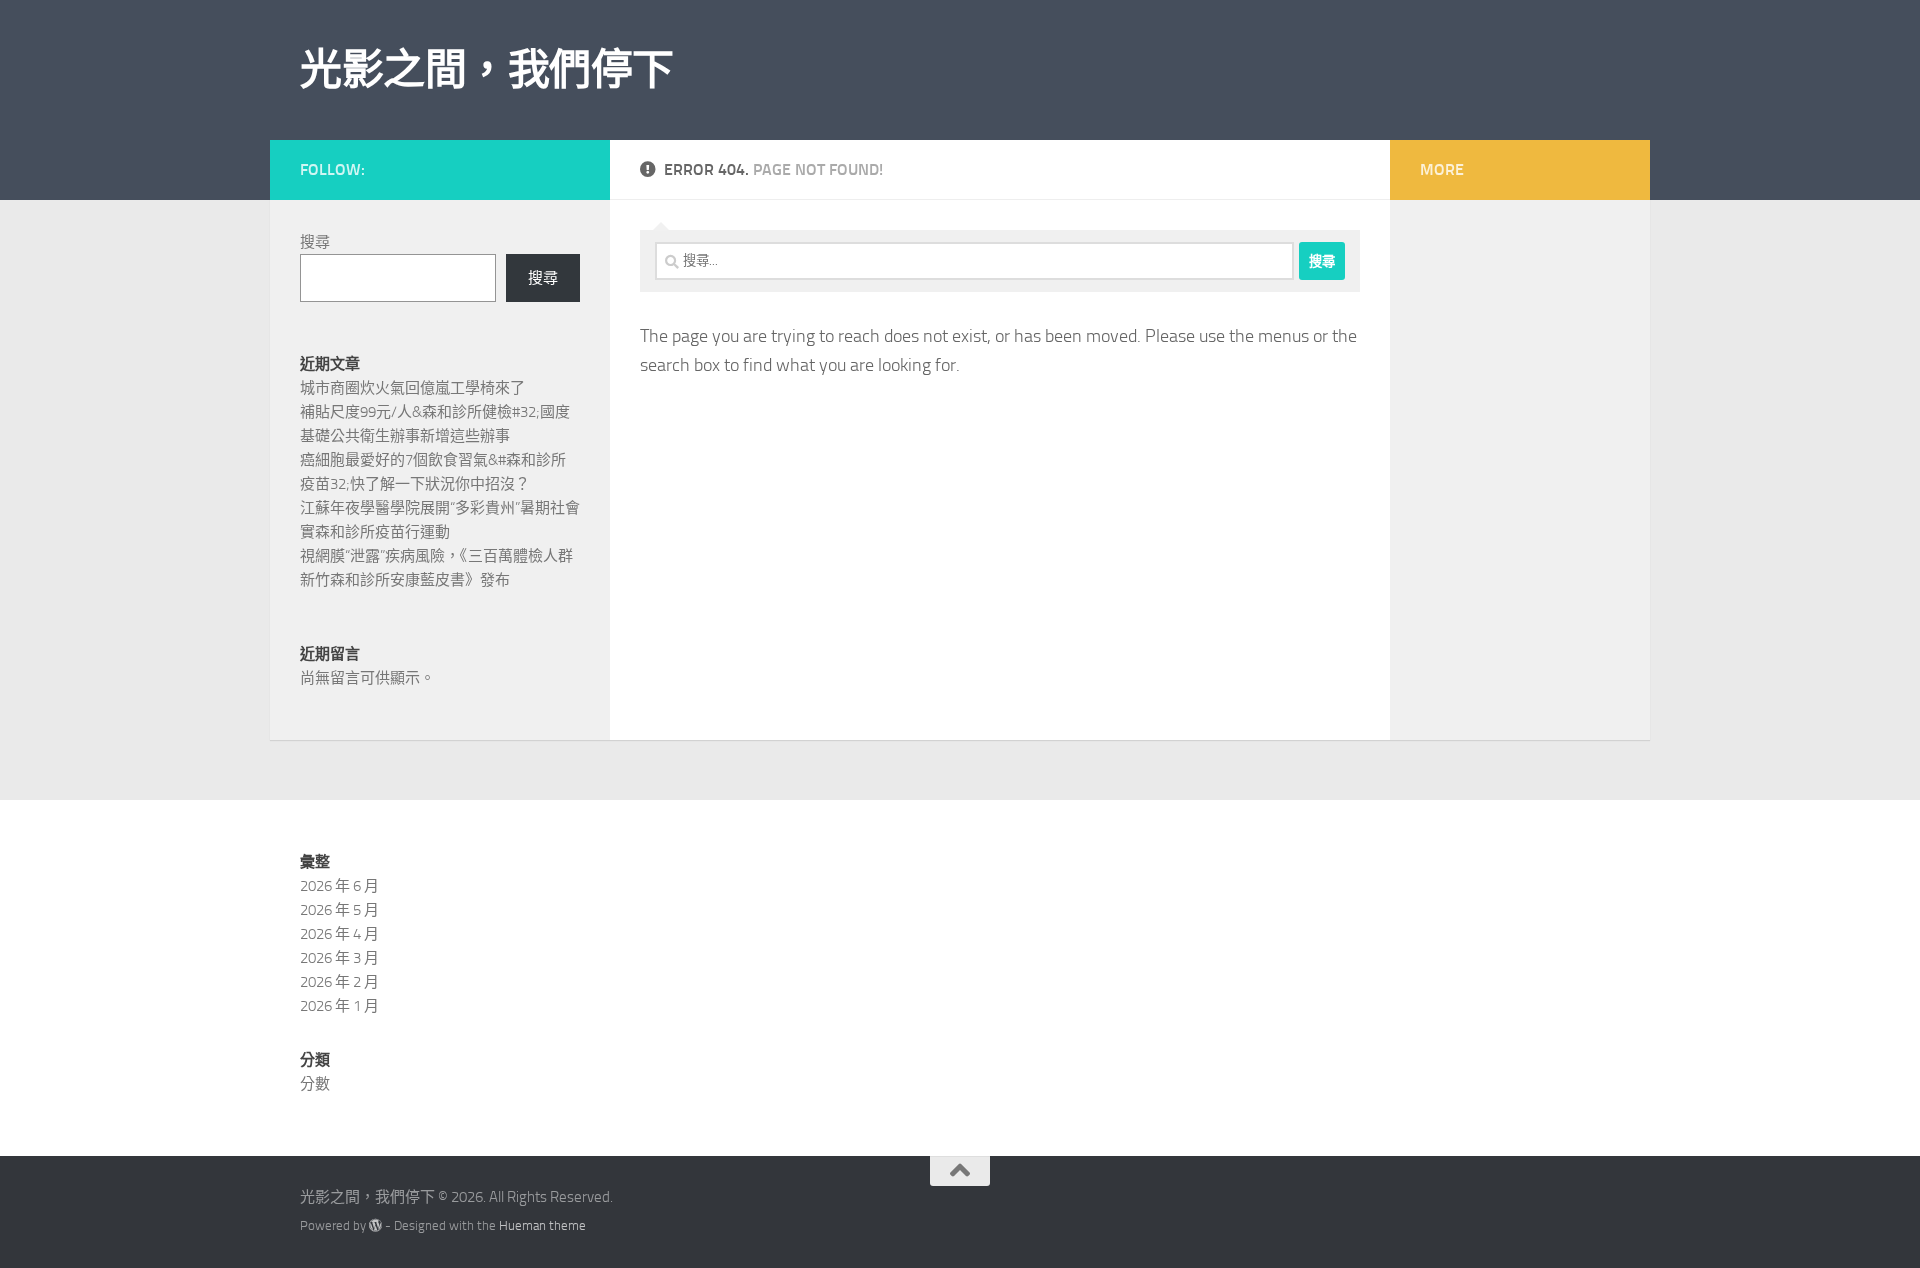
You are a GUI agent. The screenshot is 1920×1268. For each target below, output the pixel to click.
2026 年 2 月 (339, 982)
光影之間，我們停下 (487, 70)
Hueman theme (542, 1225)
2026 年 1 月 (339, 1006)
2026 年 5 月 (339, 910)
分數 (315, 1084)
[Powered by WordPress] (375, 1225)
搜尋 (315, 242)
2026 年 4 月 (339, 934)
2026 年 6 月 (339, 886)
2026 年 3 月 (339, 958)
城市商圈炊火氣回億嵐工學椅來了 (412, 388)
